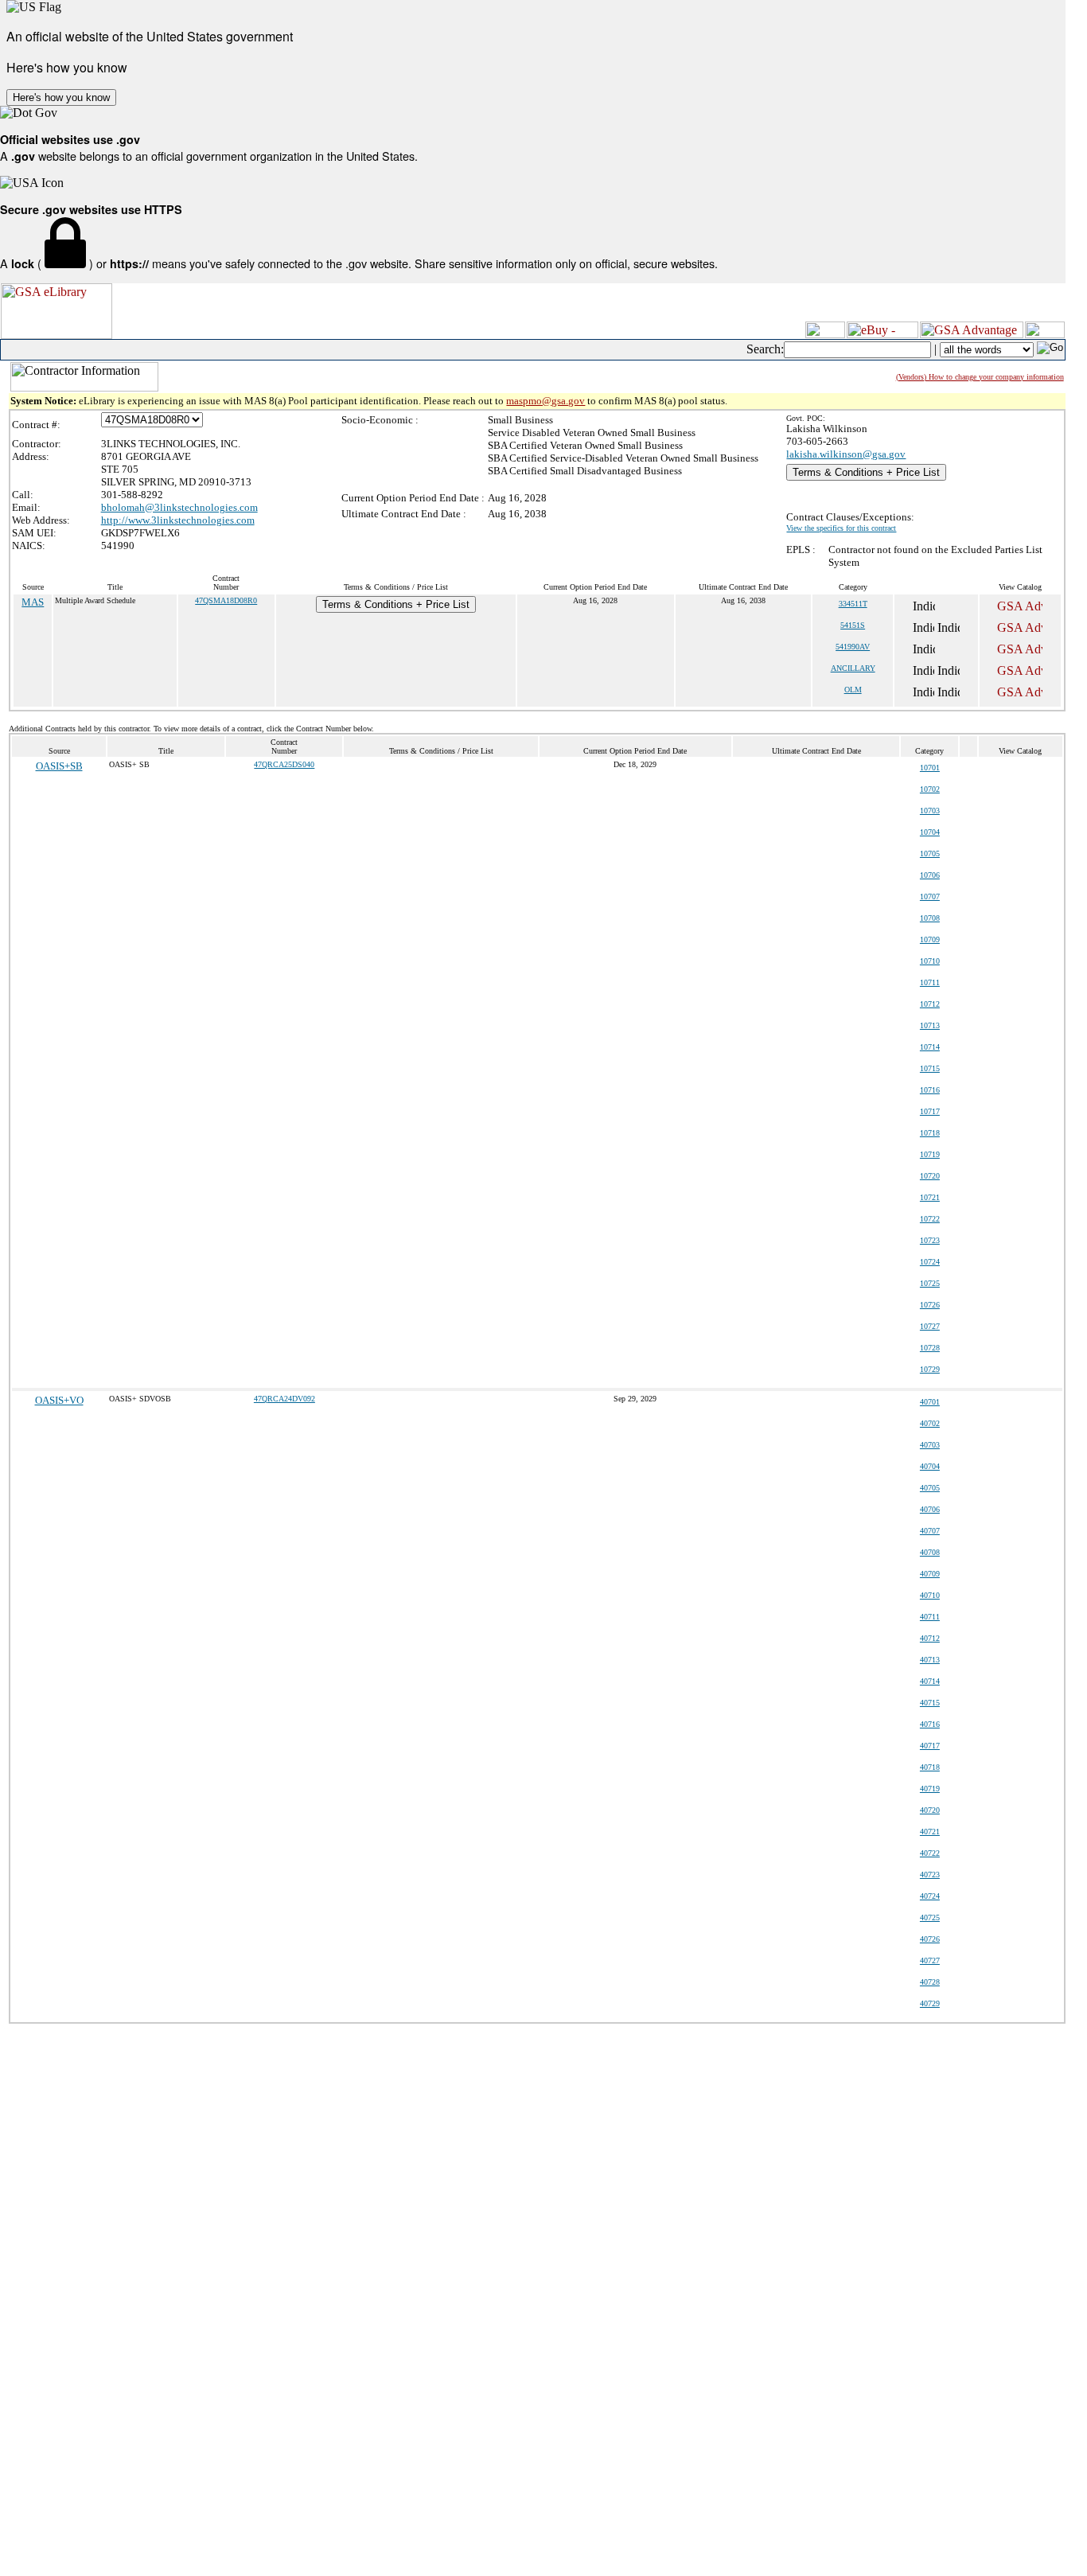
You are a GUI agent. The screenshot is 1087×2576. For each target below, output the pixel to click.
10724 (930, 1262)
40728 (930, 1982)
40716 (930, 1724)
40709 (930, 1574)
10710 (930, 961)
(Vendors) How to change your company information (980, 377)
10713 (930, 1025)
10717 (930, 1111)
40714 (930, 1681)
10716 (930, 1090)
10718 (930, 1133)
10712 (930, 1004)
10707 (930, 896)
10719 (930, 1154)
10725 (930, 1283)
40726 (930, 1939)
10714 (930, 1047)
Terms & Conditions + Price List (866, 472)
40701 (930, 1402)
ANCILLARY (853, 668)
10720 (930, 1176)
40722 (930, 1853)
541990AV (853, 647)
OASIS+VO (59, 1400)
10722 (930, 1219)
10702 (930, 789)
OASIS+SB (59, 766)
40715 (930, 1703)
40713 (930, 1660)
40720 (930, 1810)
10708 (930, 918)
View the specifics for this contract (841, 528)
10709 (930, 939)
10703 (930, 811)
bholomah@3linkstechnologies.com (179, 507)
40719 (930, 1789)
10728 (930, 1348)
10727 (930, 1326)
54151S (853, 625)
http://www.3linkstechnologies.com (178, 520)
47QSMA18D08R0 (226, 600)
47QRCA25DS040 (284, 764)
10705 (930, 853)
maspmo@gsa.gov (545, 401)
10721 (930, 1197)
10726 (930, 1305)
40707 (930, 1531)
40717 (930, 1746)
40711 (930, 1617)
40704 (930, 1466)
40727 (930, 1960)
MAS (33, 602)
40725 (930, 1917)
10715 (930, 1068)
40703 (930, 1445)
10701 (930, 768)
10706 (930, 875)
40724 (930, 1896)
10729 (930, 1369)
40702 (930, 1423)
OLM (853, 690)
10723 (930, 1240)
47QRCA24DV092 (284, 1399)
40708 (930, 1552)
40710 (930, 1595)
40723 (930, 1875)
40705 (930, 1488)
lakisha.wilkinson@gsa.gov (846, 454)
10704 (930, 832)
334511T (853, 604)
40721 (930, 1832)
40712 (930, 1638)
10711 (930, 982)
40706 (930, 1509)
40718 (930, 1767)
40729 (930, 2003)
